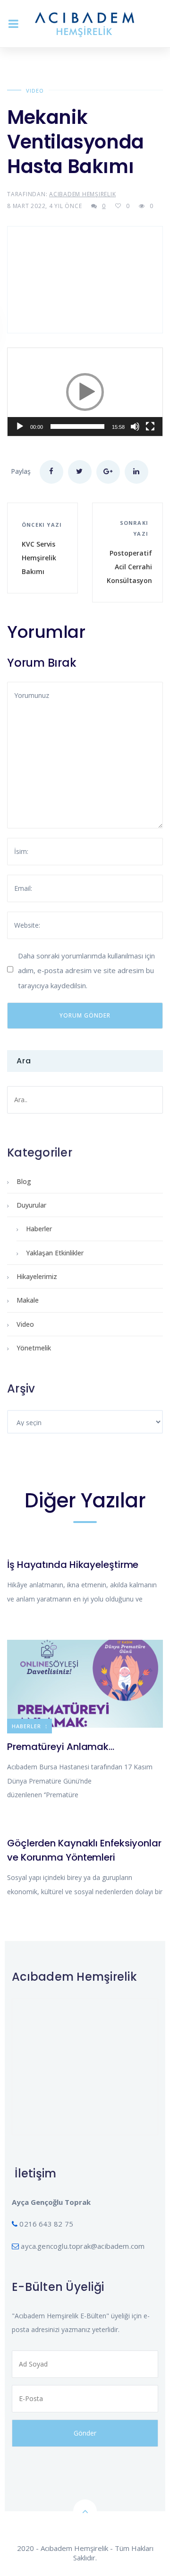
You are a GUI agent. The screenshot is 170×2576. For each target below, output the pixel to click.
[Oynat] (20, 426)
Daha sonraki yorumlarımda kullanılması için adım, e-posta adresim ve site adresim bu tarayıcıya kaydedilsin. (86, 970)
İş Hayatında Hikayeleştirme (73, 1565)
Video (35, 91)
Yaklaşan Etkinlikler (55, 1253)
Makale (28, 1300)
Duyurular (31, 1205)
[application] (85, 392)
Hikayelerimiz (37, 1276)
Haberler (39, 1229)
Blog (24, 1181)
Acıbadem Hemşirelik (82, 194)
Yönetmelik (34, 1348)
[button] (85, 392)
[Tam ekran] (150, 426)
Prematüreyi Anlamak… (61, 1747)
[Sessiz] (135, 426)
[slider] (77, 426)
